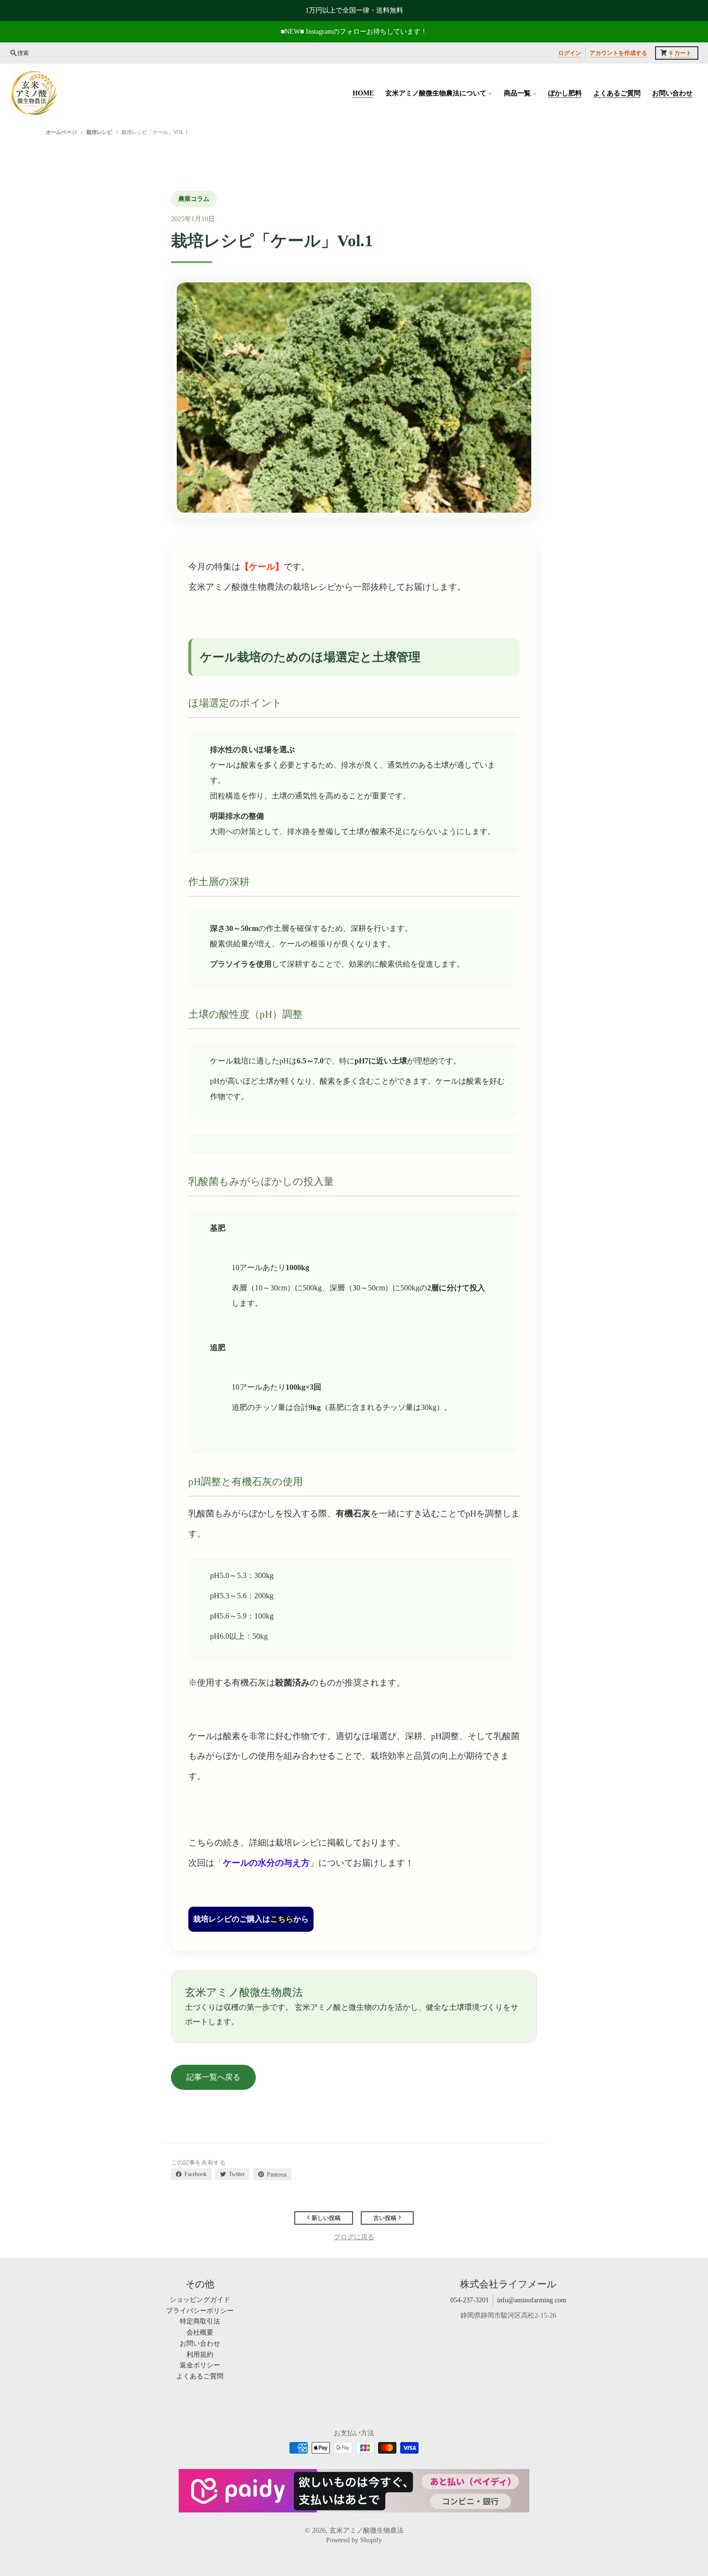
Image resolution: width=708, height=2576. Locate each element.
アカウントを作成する (618, 53)
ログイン (570, 53)
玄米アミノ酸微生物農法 (367, 2530)
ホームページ (61, 132)
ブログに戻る (354, 2237)
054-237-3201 (470, 2300)
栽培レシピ (99, 132)
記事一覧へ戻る (213, 2077)
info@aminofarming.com (532, 2300)
